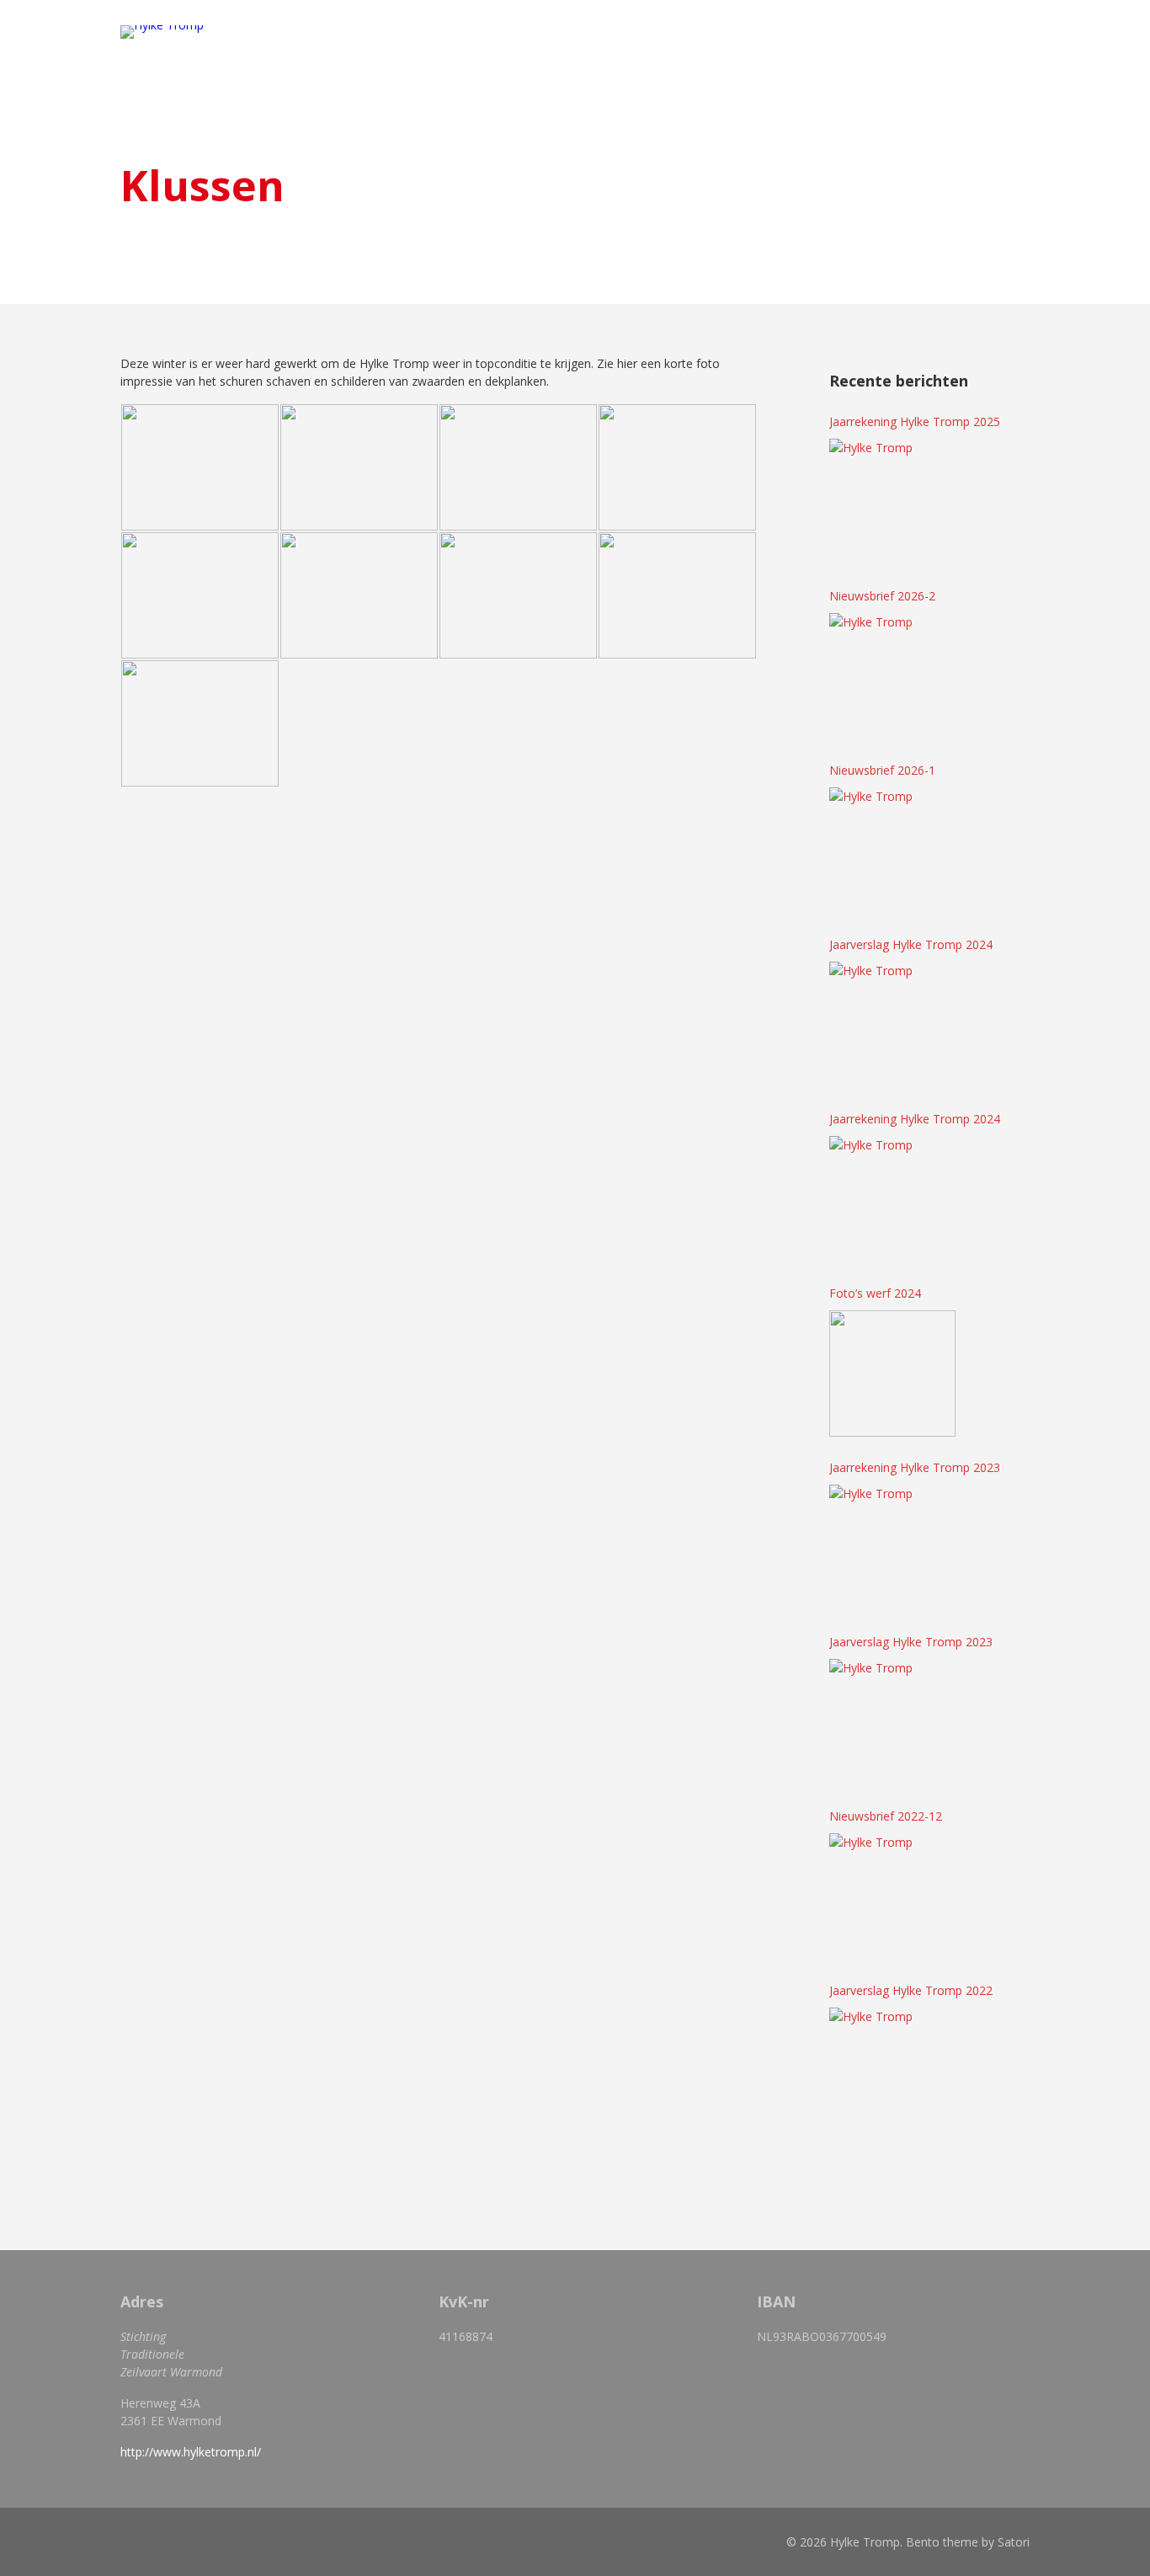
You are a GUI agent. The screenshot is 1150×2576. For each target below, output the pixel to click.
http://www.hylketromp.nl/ (191, 2452)
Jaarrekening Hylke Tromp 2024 (915, 1119)
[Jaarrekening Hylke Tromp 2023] (892, 1548)
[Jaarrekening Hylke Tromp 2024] (892, 1199)
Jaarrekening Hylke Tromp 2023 (915, 1467)
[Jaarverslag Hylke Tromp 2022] (892, 2071)
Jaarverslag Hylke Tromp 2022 (911, 1990)
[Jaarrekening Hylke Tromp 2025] (892, 502)
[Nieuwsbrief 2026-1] (892, 851)
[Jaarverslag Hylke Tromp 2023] (892, 1722)
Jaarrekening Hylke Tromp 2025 (915, 421)
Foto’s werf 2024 (875, 1293)
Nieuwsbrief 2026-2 (882, 596)
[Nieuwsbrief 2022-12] (892, 1896)
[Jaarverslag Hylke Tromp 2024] (892, 1025)
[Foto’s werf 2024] (892, 1373)
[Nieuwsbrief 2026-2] (892, 676)
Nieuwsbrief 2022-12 (886, 1816)
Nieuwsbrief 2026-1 (882, 770)
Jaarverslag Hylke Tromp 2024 (911, 944)
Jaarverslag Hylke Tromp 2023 (911, 1642)
